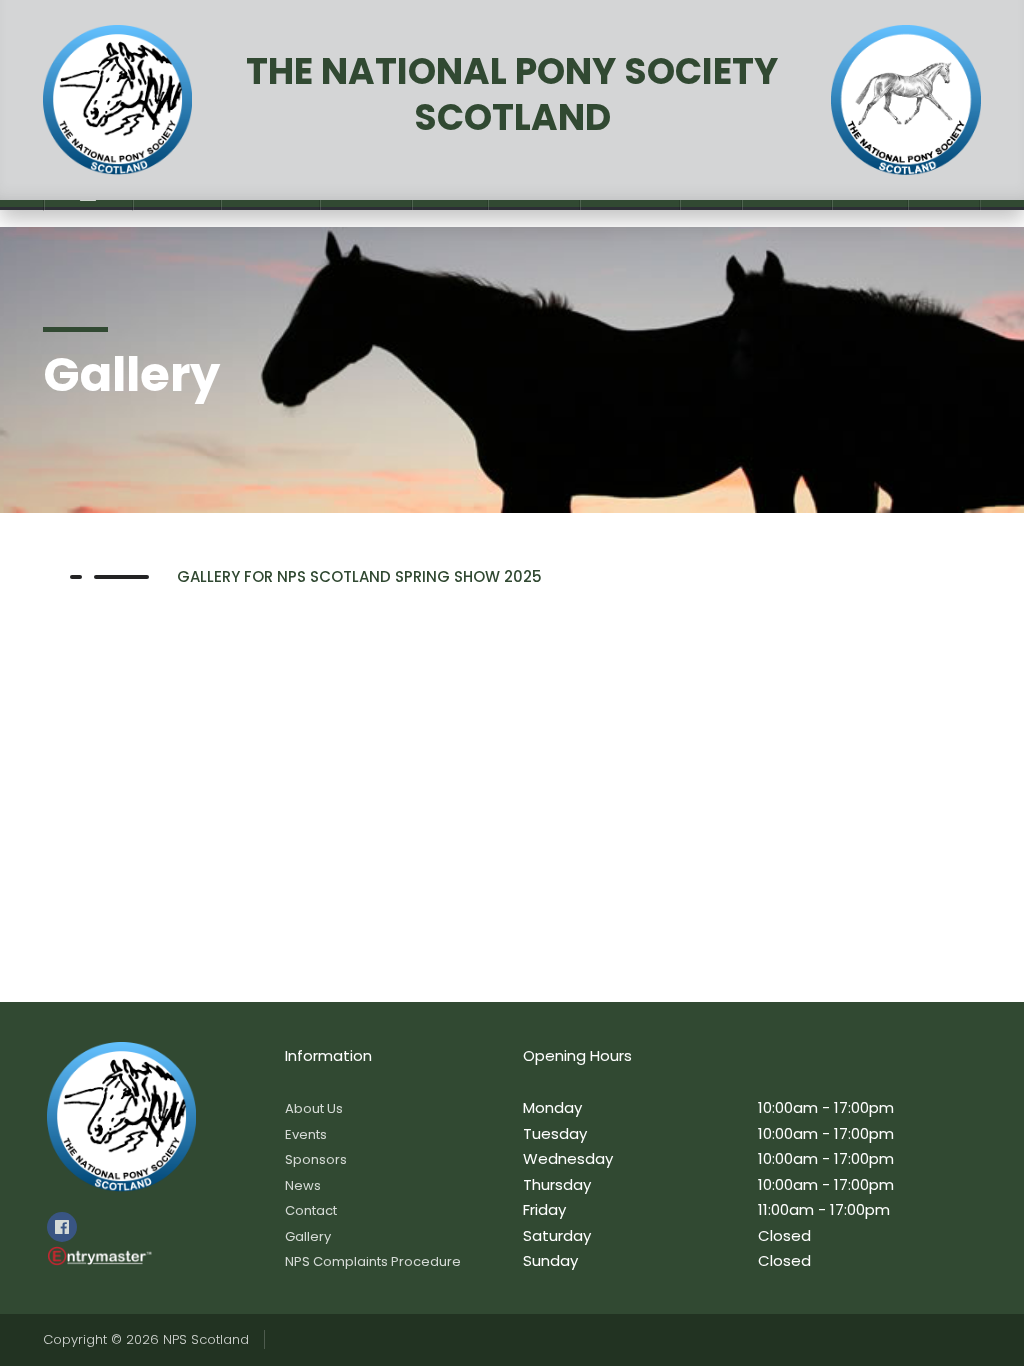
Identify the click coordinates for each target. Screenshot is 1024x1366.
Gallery (308, 1236)
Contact (311, 1210)
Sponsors (316, 1159)
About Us (314, 1108)
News (303, 1185)
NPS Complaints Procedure (373, 1261)
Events (306, 1134)
